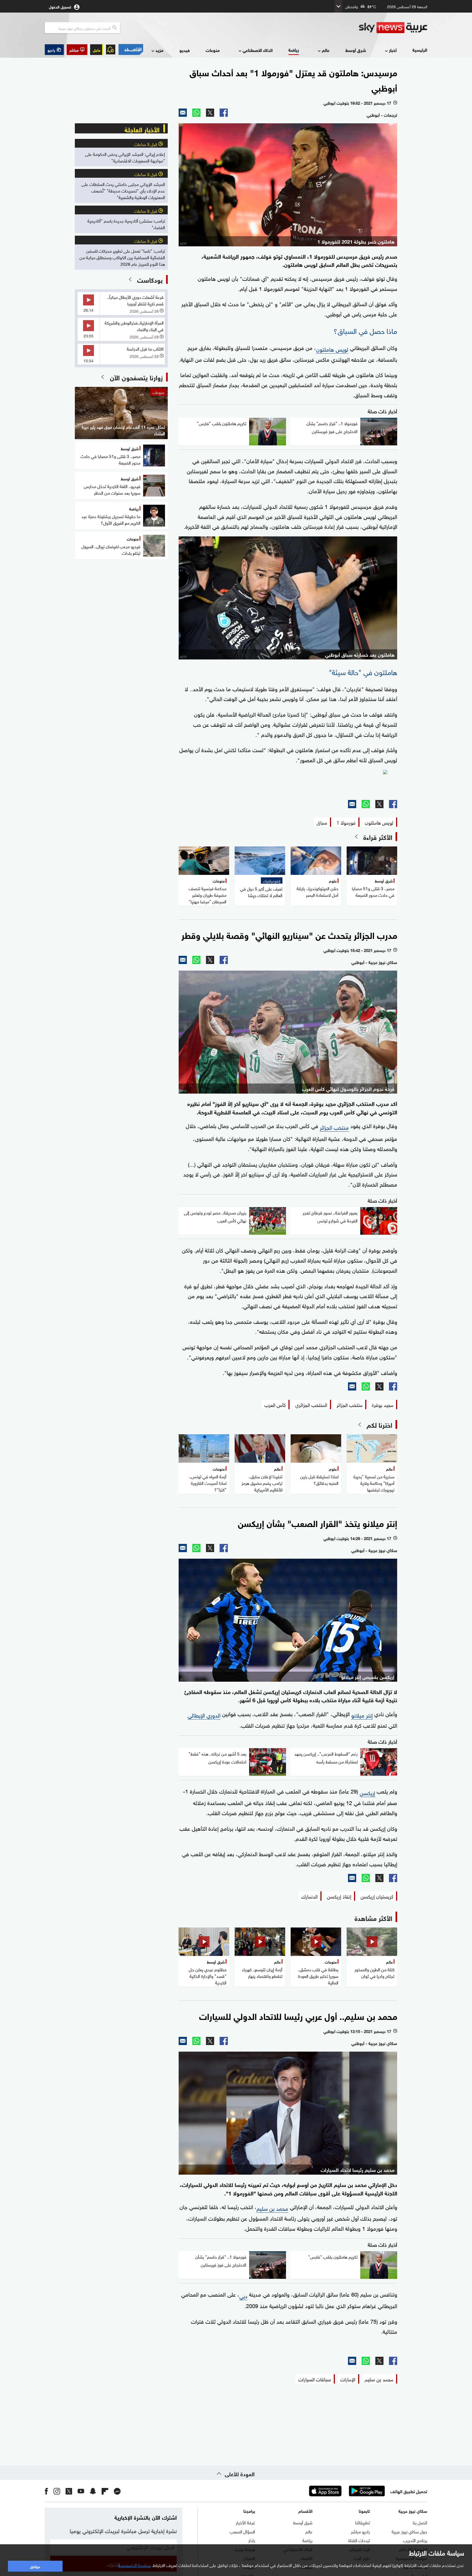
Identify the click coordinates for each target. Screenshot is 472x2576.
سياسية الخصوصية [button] (135, 2565)
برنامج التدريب (415, 2540)
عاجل (97, 50)
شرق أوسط (356, 50)
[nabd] (117, 2491)
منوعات (213, 50)
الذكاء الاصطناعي (258, 50)
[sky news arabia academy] (288, 782)
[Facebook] (224, 113)
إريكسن (367, 1792)
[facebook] (46, 2491)
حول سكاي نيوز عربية (409, 2531)
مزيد (159, 50)
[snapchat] (93, 2491)
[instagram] (57, 2491)
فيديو (185, 50)
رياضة (294, 50)
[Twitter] (210, 113)
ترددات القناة (359, 2540)
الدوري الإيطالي (204, 1715)
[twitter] (69, 2491)
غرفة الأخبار (245, 2522)
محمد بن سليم (272, 2208)
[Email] (183, 113)
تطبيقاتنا (362, 2522)
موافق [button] (35, 2566)
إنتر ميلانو (362, 1715)
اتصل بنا (420, 2522)
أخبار (393, 50)
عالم (326, 50)
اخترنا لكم (379, 1424)
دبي (243, 2295)
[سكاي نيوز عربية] (393, 28)
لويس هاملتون (332, 349)
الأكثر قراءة (378, 837)
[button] (77, 50)
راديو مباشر (360, 2531)
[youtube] (81, 2491)
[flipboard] (105, 2491)
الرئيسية (420, 50)
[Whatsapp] (196, 113)
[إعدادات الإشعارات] (111, 49)
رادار (252, 2540)
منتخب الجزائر (334, 1127)
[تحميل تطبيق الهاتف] (346, 2491)
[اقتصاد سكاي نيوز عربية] (131, 49)
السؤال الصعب (242, 2531)
